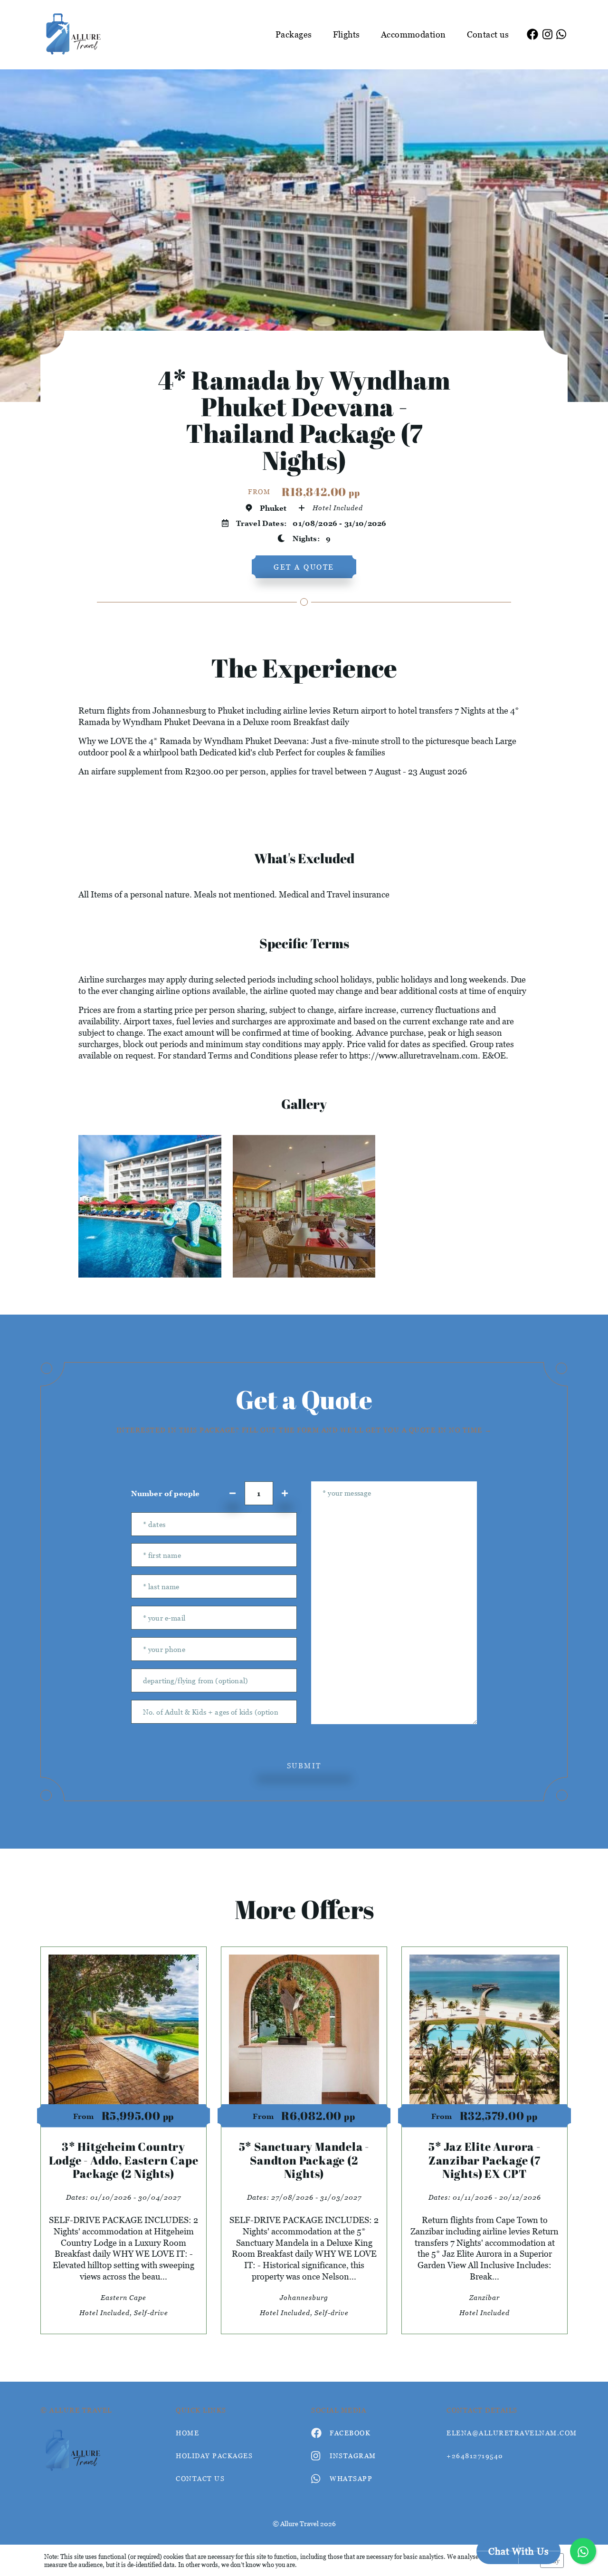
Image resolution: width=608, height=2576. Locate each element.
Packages (294, 34)
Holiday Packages (214, 2456)
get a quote (304, 567)
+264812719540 (475, 2456)
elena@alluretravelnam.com (507, 2433)
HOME (187, 2433)
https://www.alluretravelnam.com (413, 1055)
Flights (347, 34)
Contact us (488, 34)
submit (304, 1765)
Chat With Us (518, 2551)
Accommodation (413, 34)
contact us (200, 2478)
